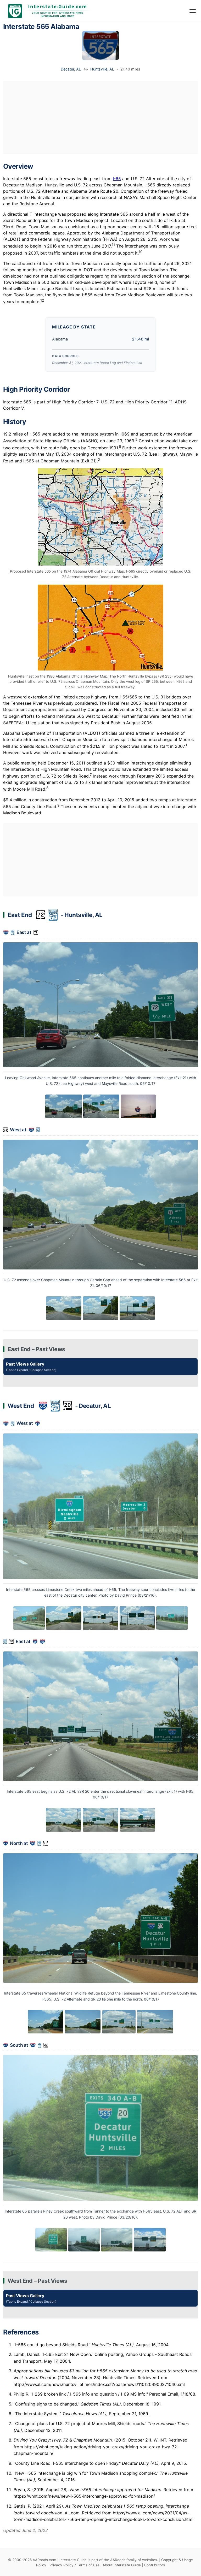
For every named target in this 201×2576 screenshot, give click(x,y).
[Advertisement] (100, 117)
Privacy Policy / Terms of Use (74, 2565)
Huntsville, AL (102, 69)
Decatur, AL (71, 69)
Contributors (154, 2565)
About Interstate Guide (122, 2565)
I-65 (117, 179)
